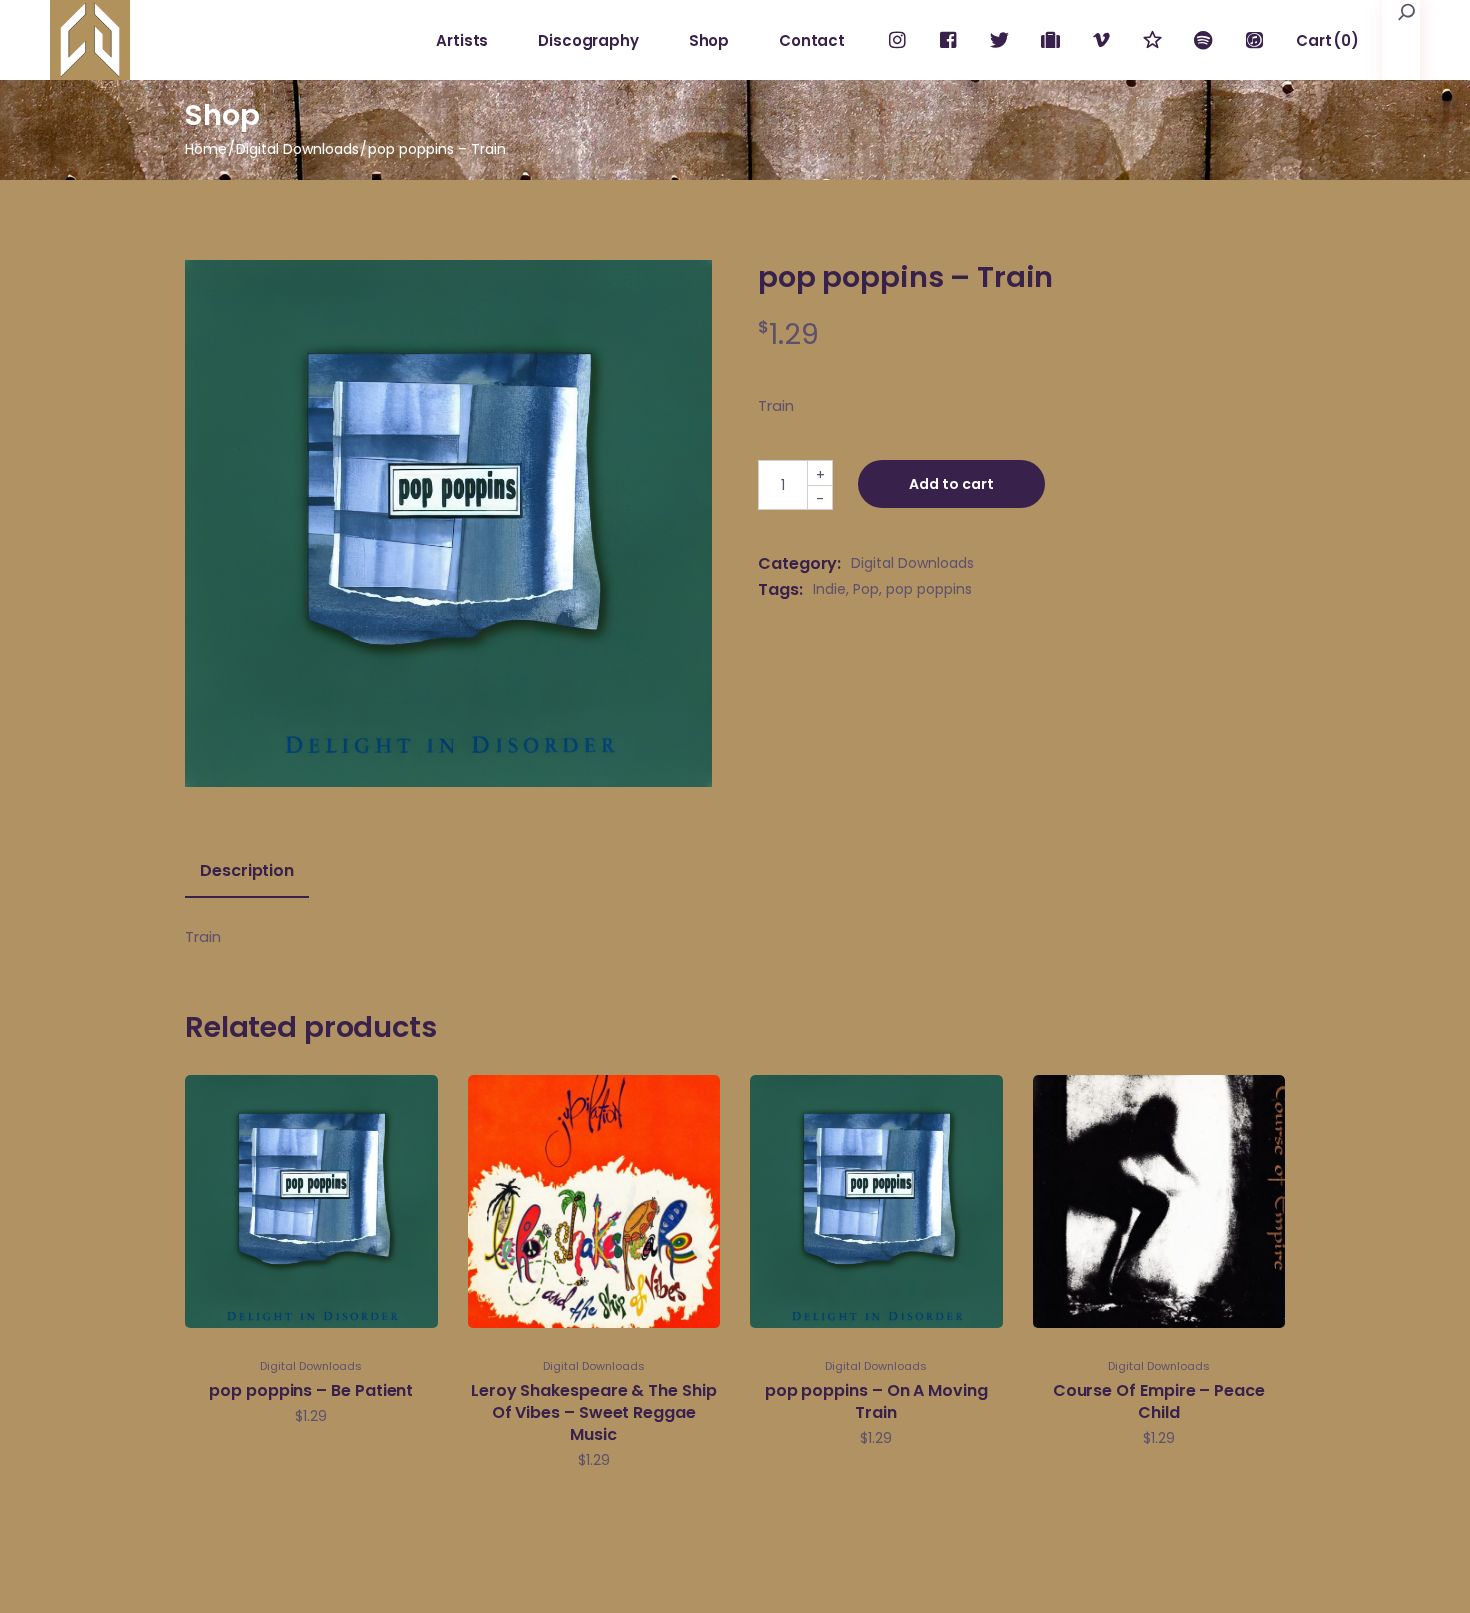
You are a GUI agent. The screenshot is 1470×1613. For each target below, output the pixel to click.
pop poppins (929, 589)
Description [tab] (247, 871)
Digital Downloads (912, 563)
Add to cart (951, 484)
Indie (829, 589)
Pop (866, 589)
